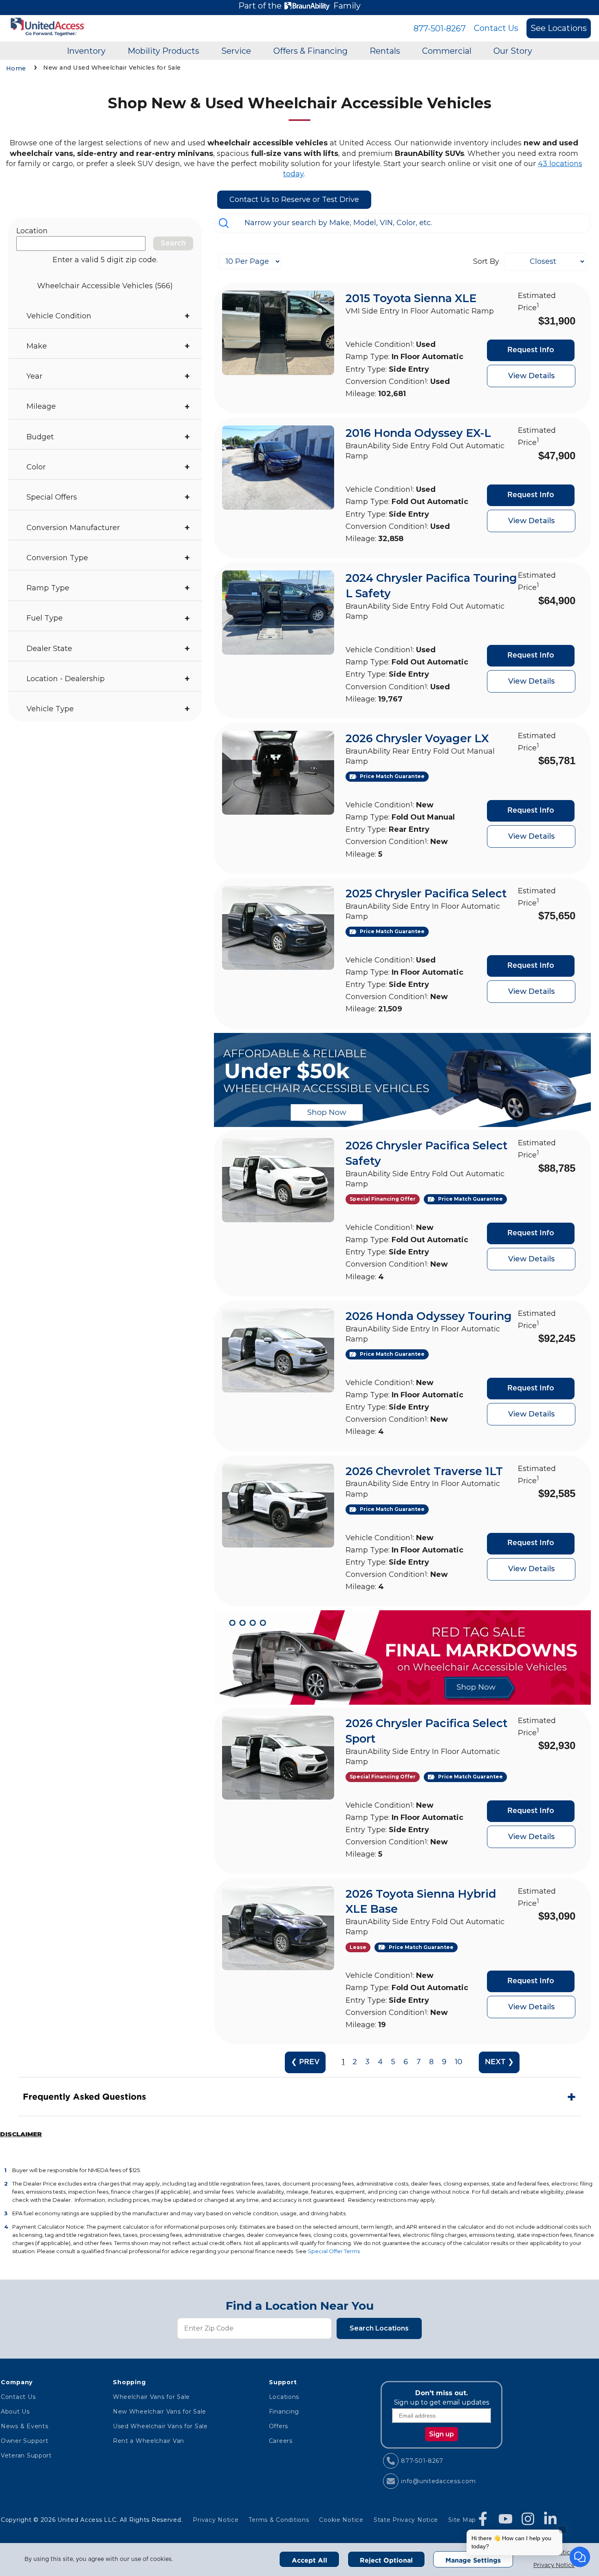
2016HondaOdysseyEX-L (418, 433)
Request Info (531, 350)
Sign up (442, 2434)
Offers (279, 2426)
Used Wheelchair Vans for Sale (160, 2426)
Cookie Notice (341, 2520)
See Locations (559, 28)
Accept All (309, 2560)
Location (32, 231)
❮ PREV (305, 2062)
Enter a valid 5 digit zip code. (105, 260)
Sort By (486, 261)
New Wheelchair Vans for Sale (160, 2412)
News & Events (24, 2426)
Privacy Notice (554, 2565)
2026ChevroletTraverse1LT (424, 1471)
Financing (284, 2412)
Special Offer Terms (334, 2251)
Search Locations (379, 2328)
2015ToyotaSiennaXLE (411, 298)
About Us (15, 2412)
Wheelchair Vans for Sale (151, 2397)
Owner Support (24, 2441)
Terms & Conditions (279, 2520)
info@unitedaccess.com (438, 2481)
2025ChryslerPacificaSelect (426, 893)
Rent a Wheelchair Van (149, 2441)
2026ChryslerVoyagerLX (417, 738)
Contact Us (496, 28)
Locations (284, 2397)
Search (173, 243)
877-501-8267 (440, 29)
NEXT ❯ (499, 2062)
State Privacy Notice (406, 2520)
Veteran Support (26, 2455)
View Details (531, 376)
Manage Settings (473, 2560)
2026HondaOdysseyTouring (429, 1316)
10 (459, 2062)
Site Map (462, 2520)
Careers (281, 2441)
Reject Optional (386, 2560)
